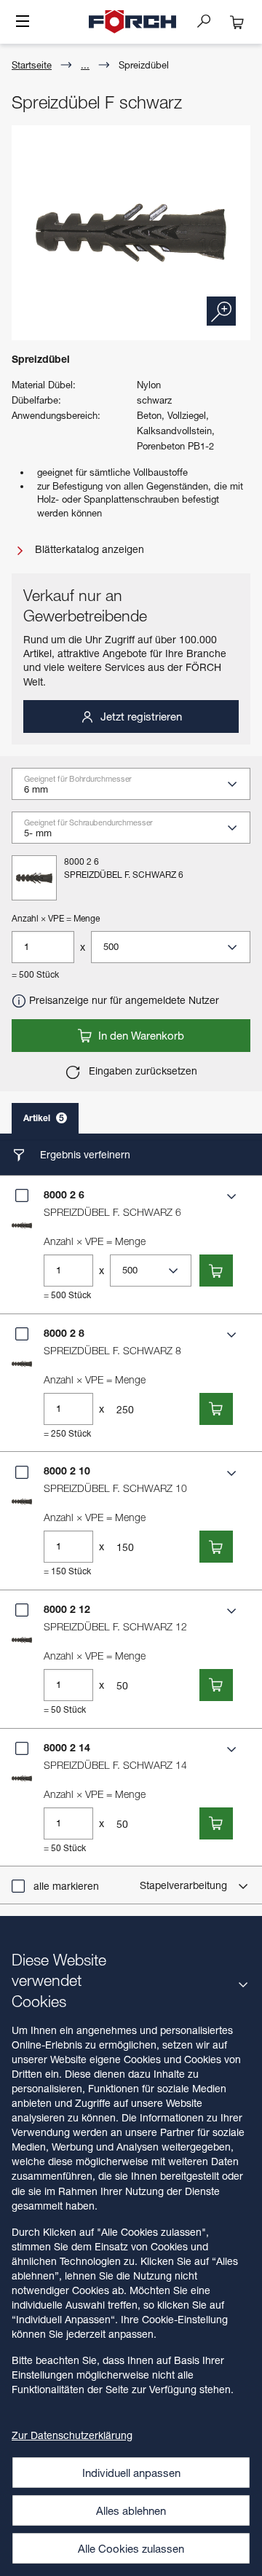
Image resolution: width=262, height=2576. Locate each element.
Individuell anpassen (131, 2473)
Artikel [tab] (44, 1118)
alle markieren (66, 1886)
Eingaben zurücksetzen (142, 1071)
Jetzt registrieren (140, 716)
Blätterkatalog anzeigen (88, 549)
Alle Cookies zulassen (131, 2548)
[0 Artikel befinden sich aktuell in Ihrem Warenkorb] (237, 22)
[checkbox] (22, 1195)
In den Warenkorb (140, 1035)
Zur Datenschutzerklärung (72, 2435)
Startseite (32, 65)
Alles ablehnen (131, 2510)
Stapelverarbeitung (185, 1885)
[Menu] (23, 23)
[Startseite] (132, 22)
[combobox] (137, 789)
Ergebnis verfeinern (84, 1154)
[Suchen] (210, 20)
